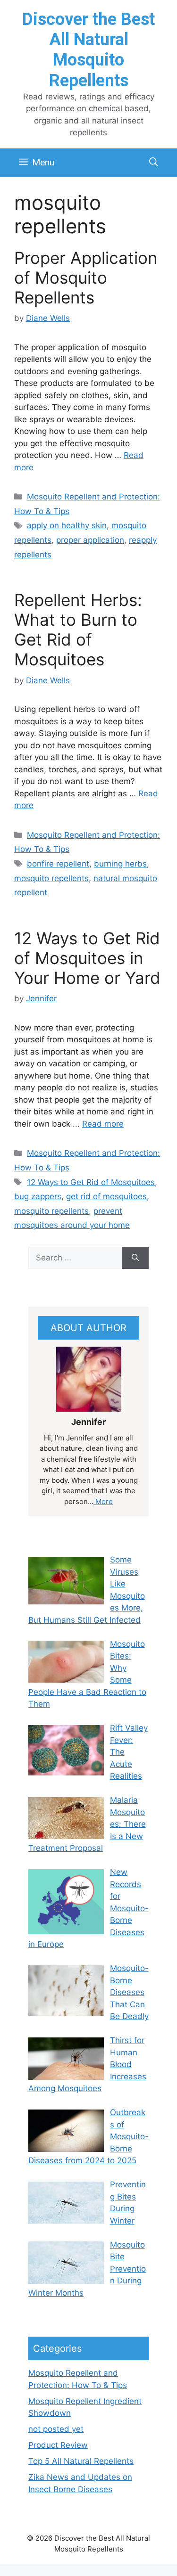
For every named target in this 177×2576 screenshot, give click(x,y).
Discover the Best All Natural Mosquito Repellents (88, 50)
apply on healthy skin (67, 525)
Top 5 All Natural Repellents (81, 2461)
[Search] (135, 1258)
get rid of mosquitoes (106, 1196)
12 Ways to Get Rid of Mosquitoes (91, 1182)
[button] (154, 163)
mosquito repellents (51, 878)
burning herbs (120, 864)
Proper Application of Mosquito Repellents (86, 278)
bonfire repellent (58, 864)
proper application (90, 540)
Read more (103, 1124)
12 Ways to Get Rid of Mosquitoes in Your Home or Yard (87, 958)
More (103, 1501)
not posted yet (56, 2429)
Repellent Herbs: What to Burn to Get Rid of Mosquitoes (78, 630)
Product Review (58, 2445)
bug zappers (38, 1196)
